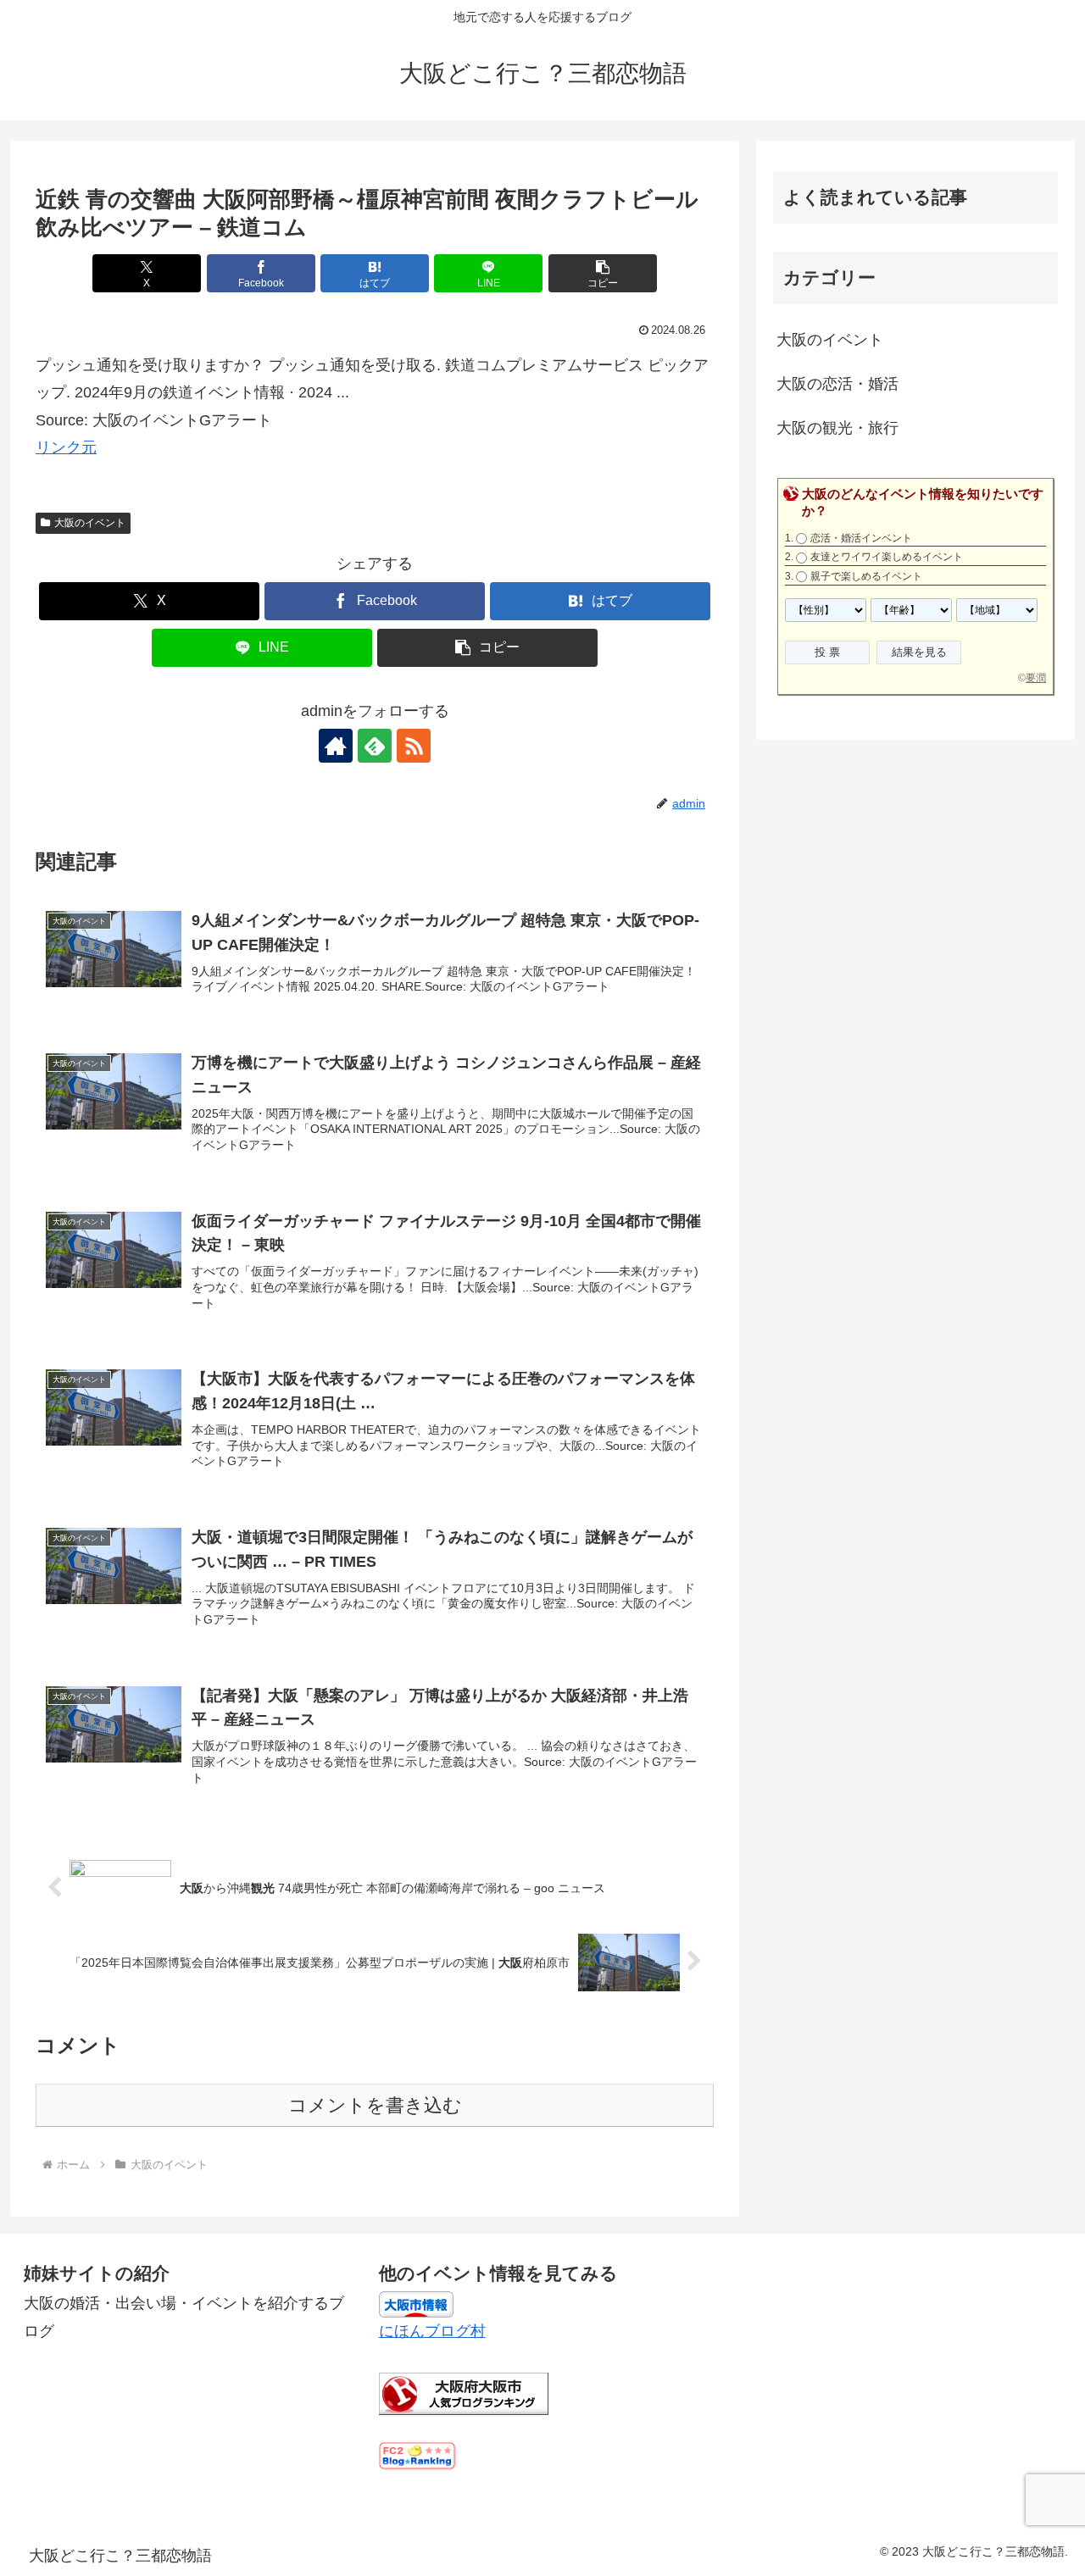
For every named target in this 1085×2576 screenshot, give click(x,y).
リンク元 (66, 447)
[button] (603, 273)
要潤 (1036, 678)
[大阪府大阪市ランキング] (464, 2392)
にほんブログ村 (432, 2331)
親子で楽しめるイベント (866, 576)
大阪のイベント (90, 523)
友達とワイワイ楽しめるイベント (887, 557)
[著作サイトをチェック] (336, 746)
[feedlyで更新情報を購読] (375, 746)
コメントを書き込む (375, 2105)
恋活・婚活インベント (861, 538)
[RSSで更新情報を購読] (414, 746)
